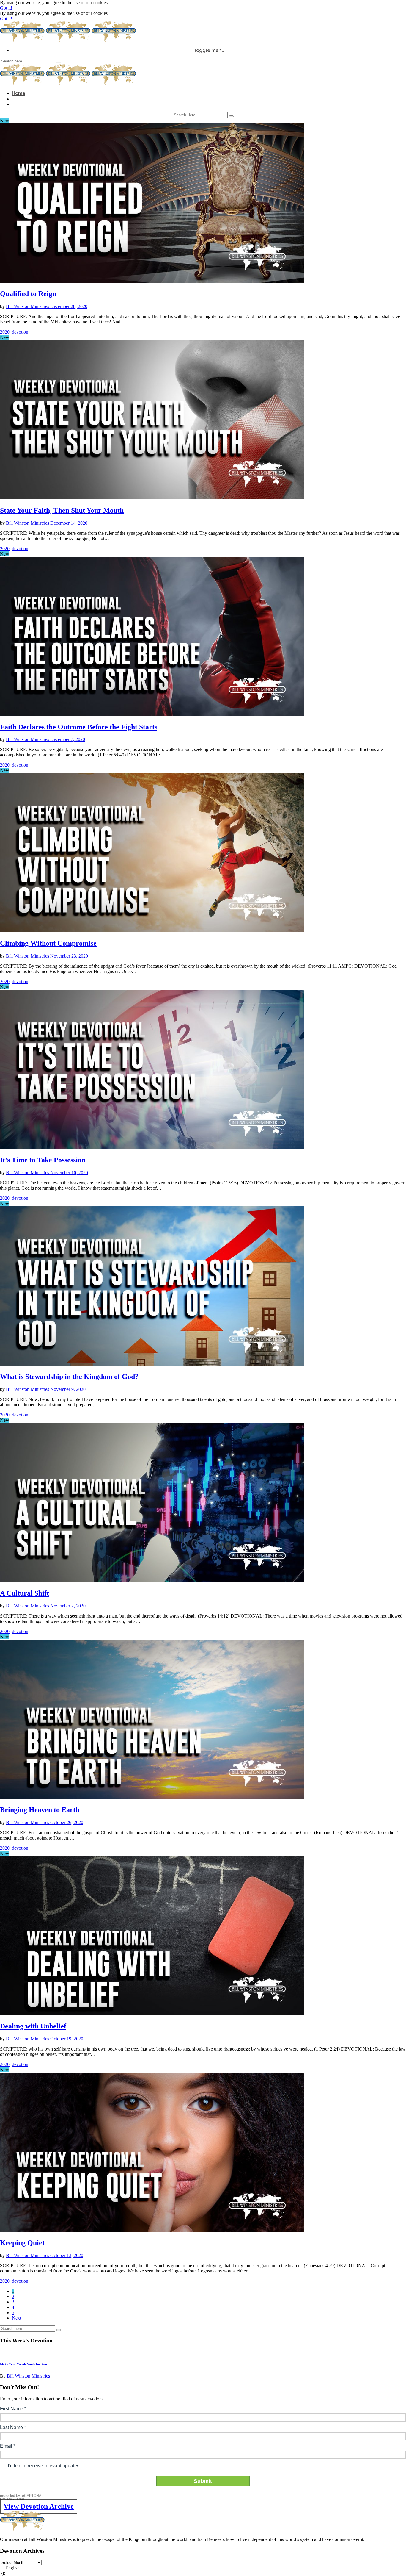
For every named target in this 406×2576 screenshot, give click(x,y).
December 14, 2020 (69, 523)
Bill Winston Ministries (28, 306)
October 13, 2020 (67, 2255)
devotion (20, 332)
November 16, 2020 (69, 1173)
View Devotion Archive (39, 2506)
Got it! (6, 8)
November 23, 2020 (69, 956)
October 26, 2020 (67, 1822)
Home (19, 93)
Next (16, 2318)
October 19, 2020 (67, 2039)
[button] (203, 2568)
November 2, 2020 (68, 1606)
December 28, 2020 (69, 306)
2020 (5, 332)
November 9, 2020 (68, 1389)
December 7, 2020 (68, 739)
